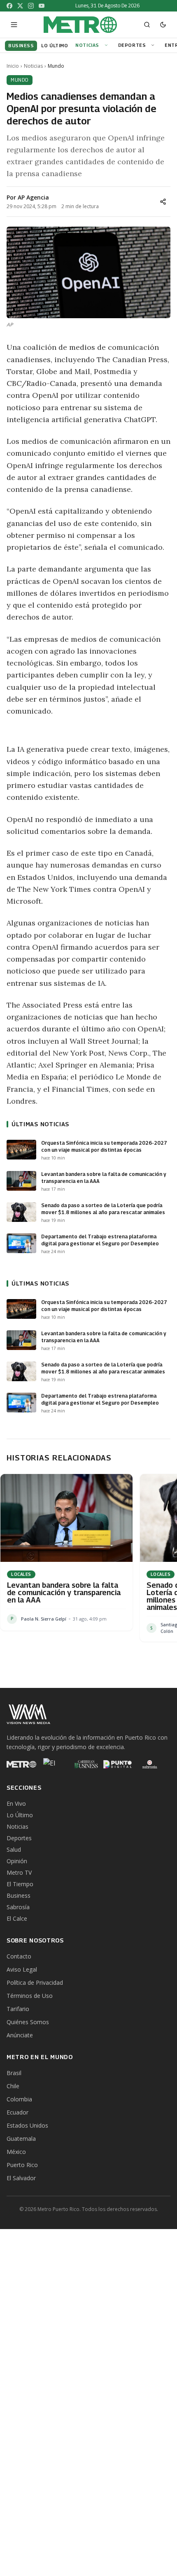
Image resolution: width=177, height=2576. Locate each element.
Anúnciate (20, 2035)
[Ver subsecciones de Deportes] (154, 45)
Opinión (17, 1861)
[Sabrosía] (150, 1764)
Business (19, 1895)
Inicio (13, 66)
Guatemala (21, 2139)
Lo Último (20, 1815)
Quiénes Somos (28, 2022)
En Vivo (16, 1803)
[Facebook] (9, 6)
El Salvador (21, 2178)
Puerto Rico (22, 2165)
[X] (20, 6)
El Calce (17, 1918)
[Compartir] (163, 202)
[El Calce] (54, 1764)
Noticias (87, 45)
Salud (14, 1849)
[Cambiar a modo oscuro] (163, 25)
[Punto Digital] (118, 1764)
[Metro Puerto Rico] (21, 1764)
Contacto (19, 1956)
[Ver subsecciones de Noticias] (107, 45)
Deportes (132, 45)
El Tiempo (20, 1884)
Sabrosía (18, 1907)
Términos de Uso (30, 1996)
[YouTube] (42, 6)
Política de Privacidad (35, 1983)
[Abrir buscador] (147, 25)
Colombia (19, 2099)
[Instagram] (31, 6)
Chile (13, 2086)
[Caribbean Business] (86, 1764)
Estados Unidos (27, 2125)
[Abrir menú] (14, 25)
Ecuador (17, 2112)
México (16, 2152)
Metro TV (19, 1872)
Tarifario (18, 2009)
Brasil (14, 2073)
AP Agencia (33, 197)
